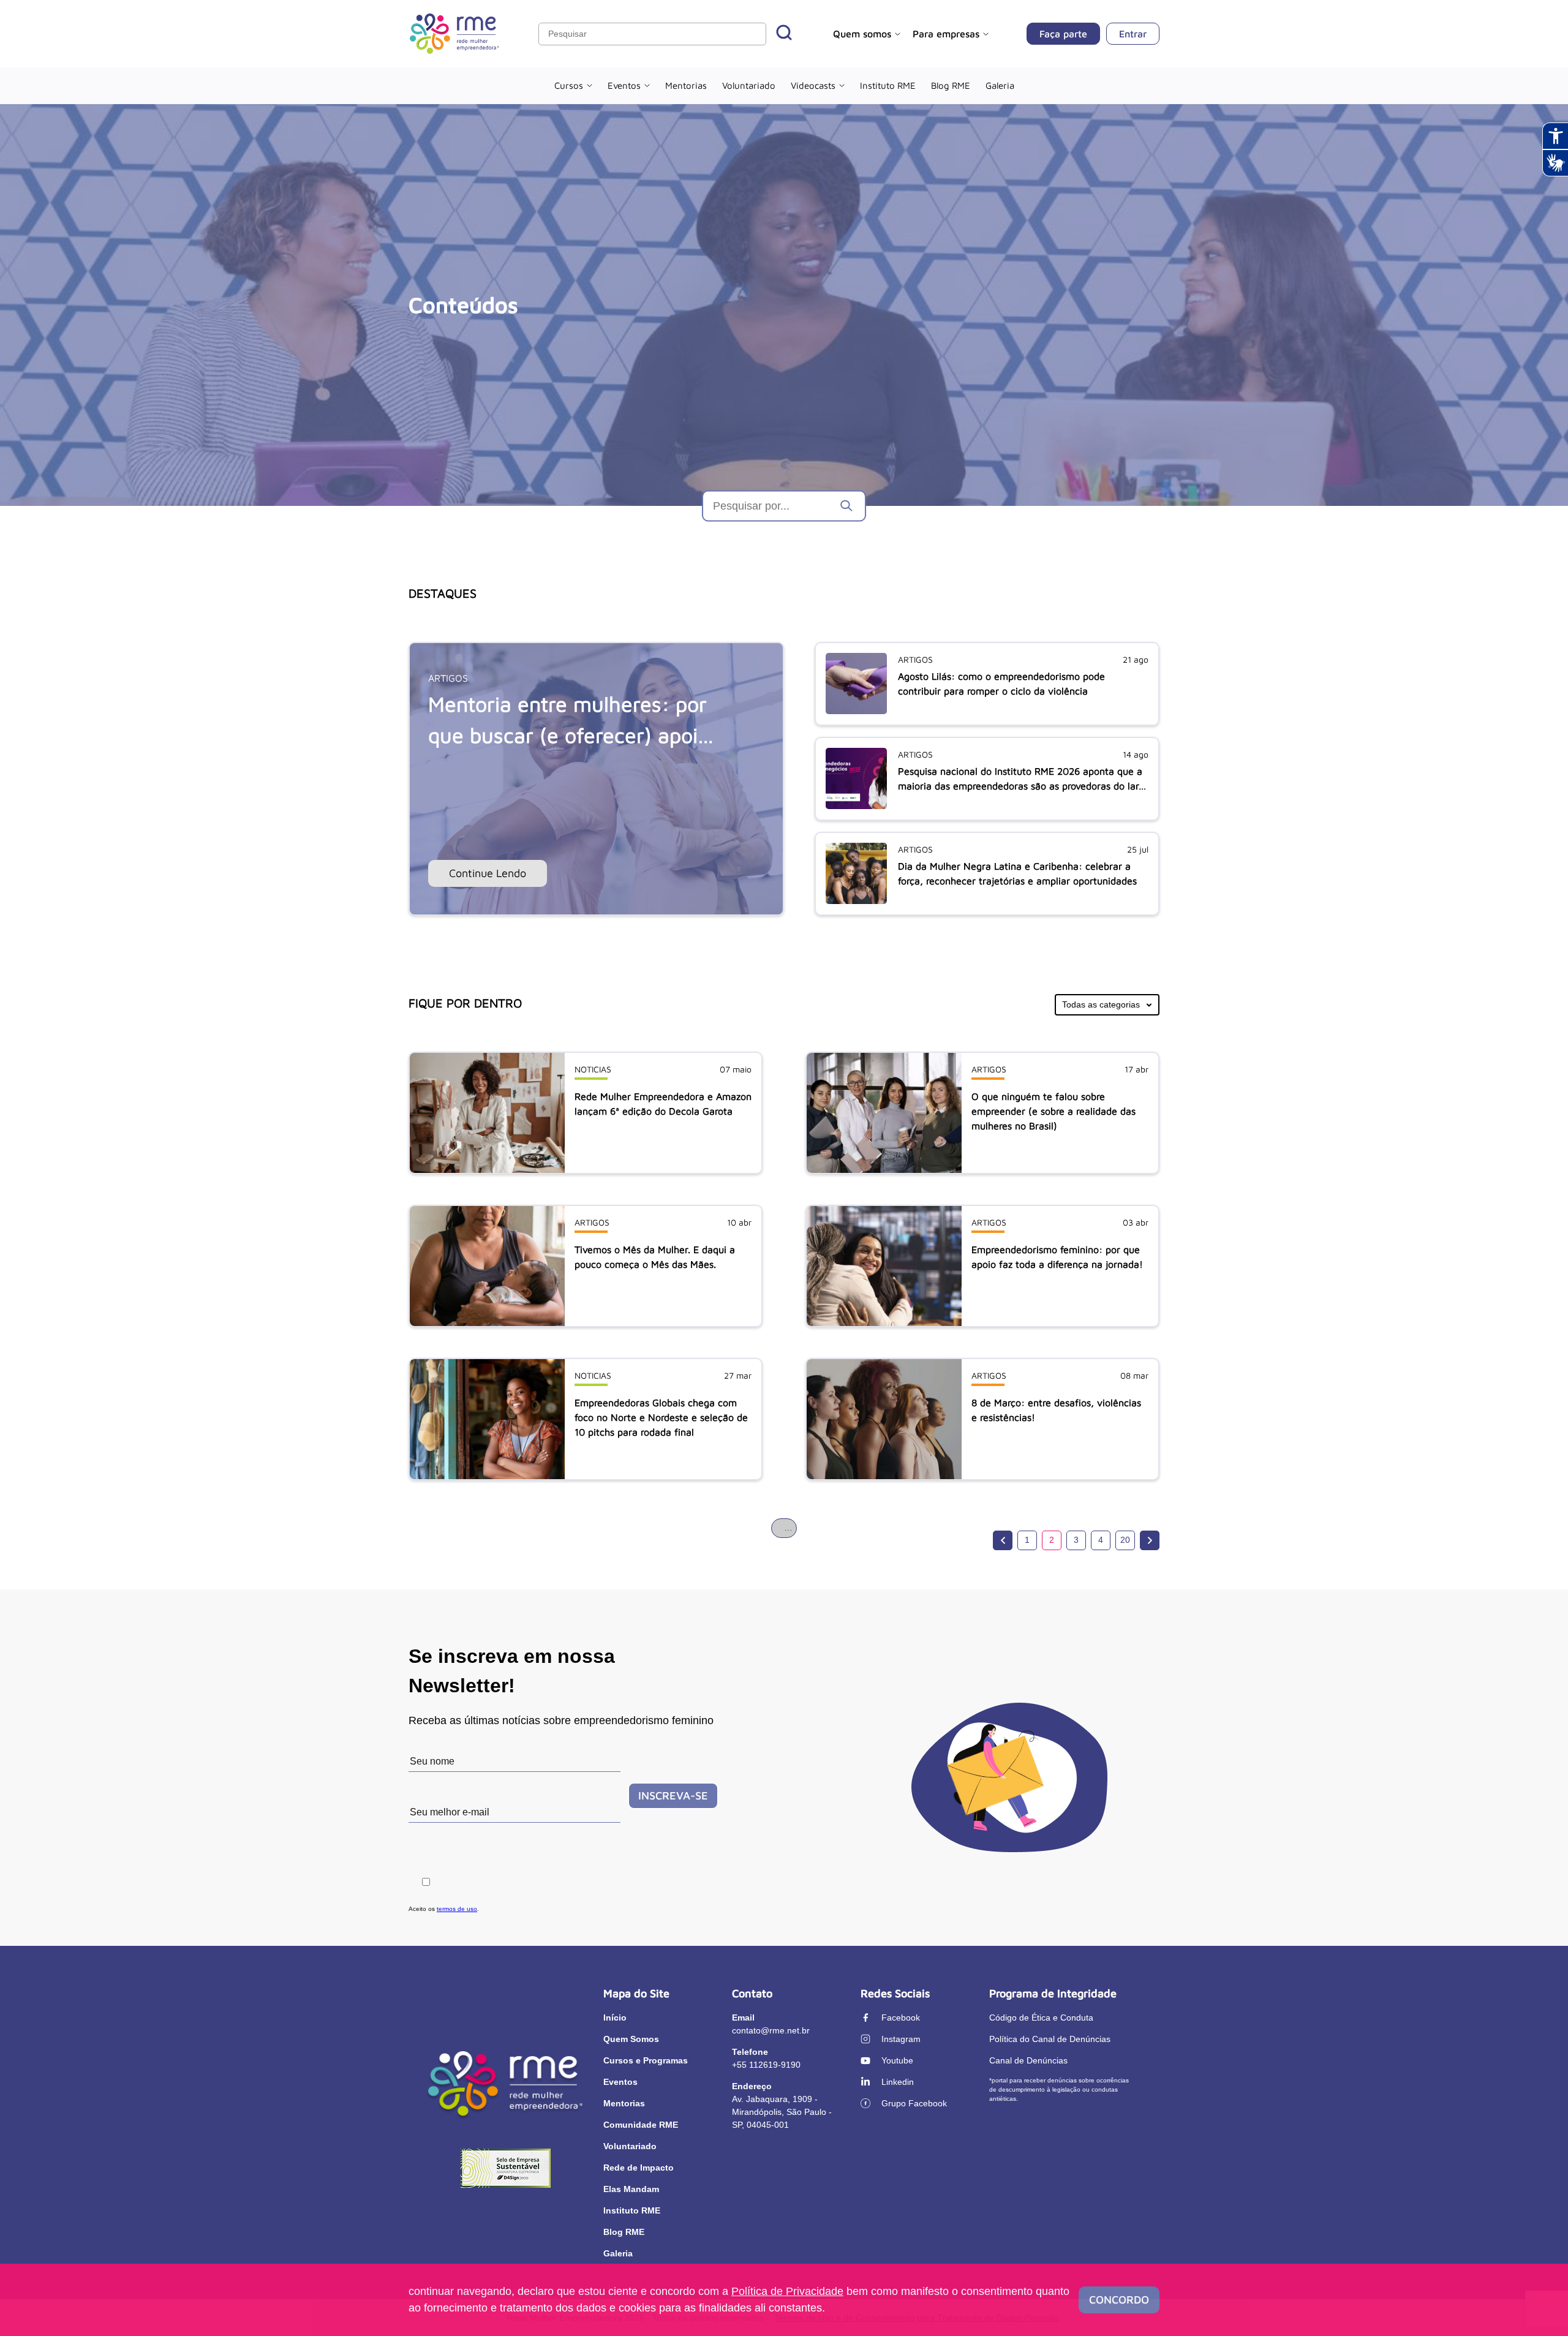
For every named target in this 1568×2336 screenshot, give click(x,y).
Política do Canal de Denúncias (1050, 2039)
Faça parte (1063, 34)
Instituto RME (888, 85)
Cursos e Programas (646, 2060)
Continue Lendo (488, 873)
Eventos (624, 85)
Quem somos (862, 34)
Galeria (1000, 85)
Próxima (1150, 1540)
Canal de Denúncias (1028, 2060)
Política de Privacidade (787, 2291)
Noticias (593, 1069)
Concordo (1119, 2300)
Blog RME (951, 85)
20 (1125, 1540)
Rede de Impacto (639, 2168)
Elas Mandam (631, 2189)
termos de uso (457, 1909)
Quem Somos (631, 2039)
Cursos (569, 85)
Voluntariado (749, 85)
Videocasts (813, 85)
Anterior (1003, 1540)
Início (615, 2018)
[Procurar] (784, 34)
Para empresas (946, 34)
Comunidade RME (641, 2125)
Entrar (1133, 34)
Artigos (448, 678)
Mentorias (686, 85)
